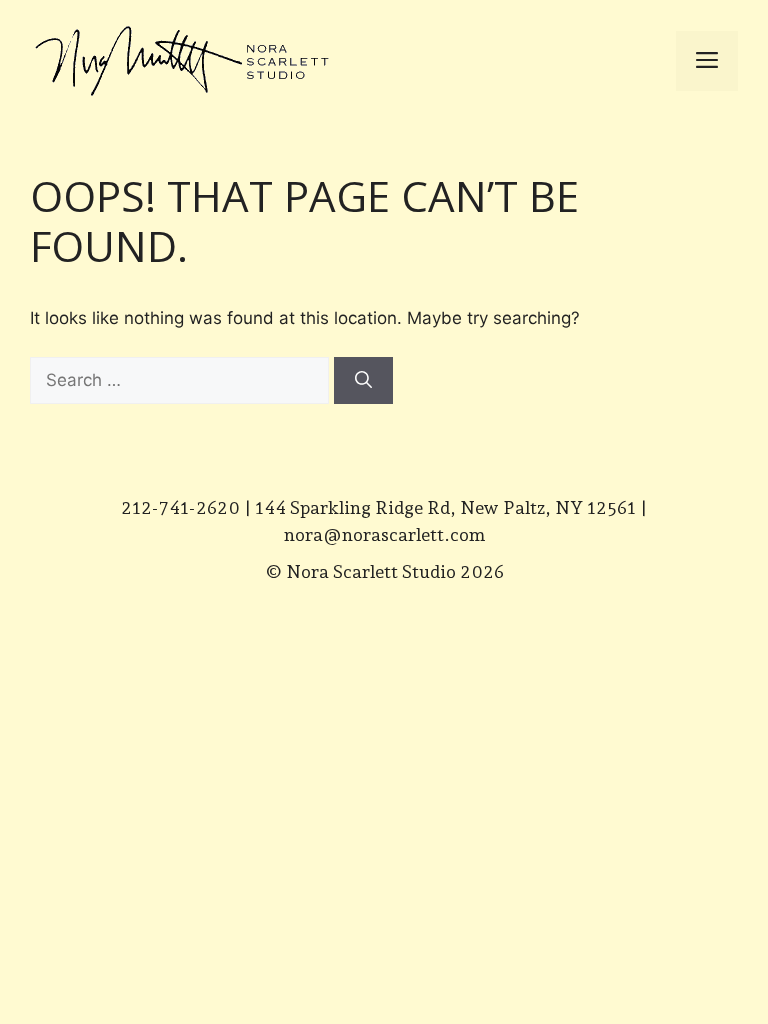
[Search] (363, 381)
